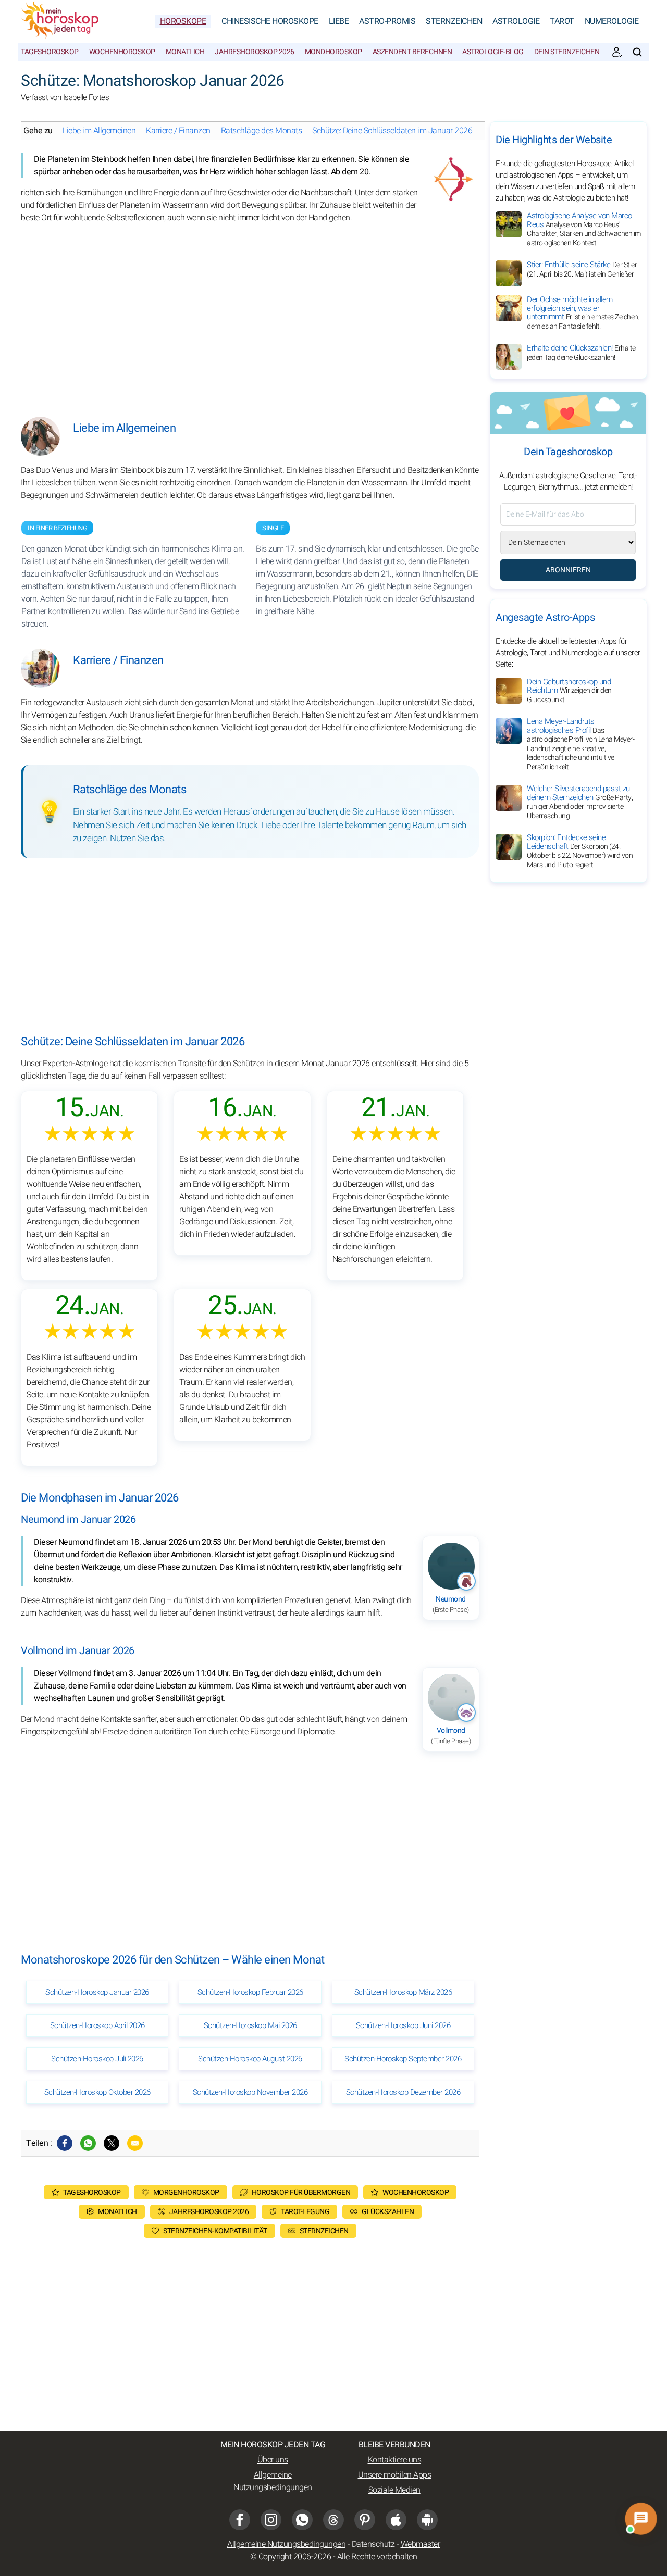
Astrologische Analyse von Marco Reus (584, 229)
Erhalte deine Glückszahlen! (581, 353)
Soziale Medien (394, 2490)
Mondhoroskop (333, 52)
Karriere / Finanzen (178, 131)
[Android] (427, 2520)
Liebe (339, 21)
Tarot (562, 21)
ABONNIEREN (568, 570)
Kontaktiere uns (395, 2460)
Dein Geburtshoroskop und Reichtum (569, 691)
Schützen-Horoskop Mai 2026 (250, 2025)
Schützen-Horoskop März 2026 (403, 1992)
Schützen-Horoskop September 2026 (403, 2059)
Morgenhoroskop (186, 2192)
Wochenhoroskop (122, 52)
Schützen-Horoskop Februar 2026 (250, 1992)
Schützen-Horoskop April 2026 (97, 2025)
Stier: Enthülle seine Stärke (582, 269)
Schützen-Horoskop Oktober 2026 (97, 2092)
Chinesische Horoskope (270, 21)
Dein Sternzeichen (567, 52)
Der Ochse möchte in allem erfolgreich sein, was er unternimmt (583, 313)
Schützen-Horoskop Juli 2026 (97, 2059)
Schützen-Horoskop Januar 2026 (97, 1992)
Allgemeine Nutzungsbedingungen (273, 2481)
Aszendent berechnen (412, 52)
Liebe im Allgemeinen (99, 131)
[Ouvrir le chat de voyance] (641, 2518)
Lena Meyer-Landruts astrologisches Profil (580, 745)
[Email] (135, 2143)
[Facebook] (65, 2143)
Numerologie (612, 21)
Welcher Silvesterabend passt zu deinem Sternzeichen (580, 803)
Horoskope (183, 21)
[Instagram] (271, 2520)
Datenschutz (373, 2544)
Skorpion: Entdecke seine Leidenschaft (580, 852)
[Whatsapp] (88, 2143)
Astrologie (516, 21)
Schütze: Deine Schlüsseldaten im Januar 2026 (392, 131)
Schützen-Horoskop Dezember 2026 (403, 2092)
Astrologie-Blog (493, 52)
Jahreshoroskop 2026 (255, 52)
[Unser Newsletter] (617, 52)
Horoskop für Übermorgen (301, 2192)
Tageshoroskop (50, 52)
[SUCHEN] (637, 52)
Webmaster (421, 2544)
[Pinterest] (365, 2520)
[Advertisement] (250, 312)
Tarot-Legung (305, 2212)
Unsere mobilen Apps (395, 2475)
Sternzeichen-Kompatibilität (215, 2231)
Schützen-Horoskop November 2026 (250, 2092)
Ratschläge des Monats (262, 131)
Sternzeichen (454, 21)
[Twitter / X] (112, 2143)
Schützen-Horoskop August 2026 (250, 2059)
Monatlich (185, 52)
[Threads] (333, 2520)
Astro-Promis (387, 21)
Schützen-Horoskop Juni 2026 (403, 2025)
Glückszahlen (388, 2212)
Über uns (273, 2460)
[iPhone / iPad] (396, 2520)
